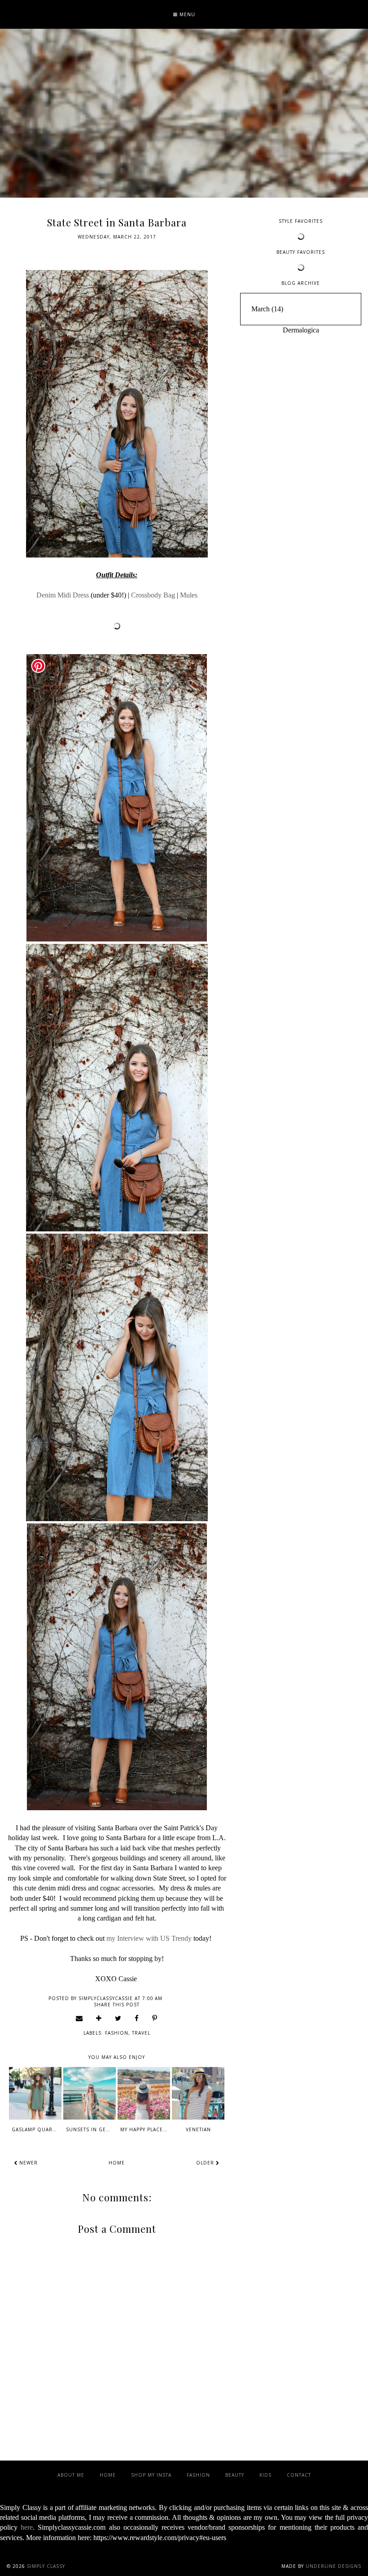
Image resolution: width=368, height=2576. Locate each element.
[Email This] (79, 2018)
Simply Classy (46, 2566)
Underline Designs (333, 2566)
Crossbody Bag (153, 595)
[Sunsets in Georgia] (90, 2093)
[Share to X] (118, 2018)
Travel (141, 2033)
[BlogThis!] (99, 2018)
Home (117, 2163)
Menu (186, 14)
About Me (71, 2475)
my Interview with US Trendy (149, 1938)
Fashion (117, 2033)
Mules (189, 595)
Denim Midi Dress (63, 595)
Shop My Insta (151, 2475)
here (27, 2527)
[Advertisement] (301, 397)
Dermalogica (301, 330)
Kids (265, 2475)
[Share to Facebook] (137, 2018)
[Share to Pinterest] (155, 2018)
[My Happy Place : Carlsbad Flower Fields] (144, 2093)
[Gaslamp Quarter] (35, 2093)
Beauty (235, 2475)
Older (206, 2163)
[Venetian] (198, 2093)
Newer (28, 2163)
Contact (299, 2475)
